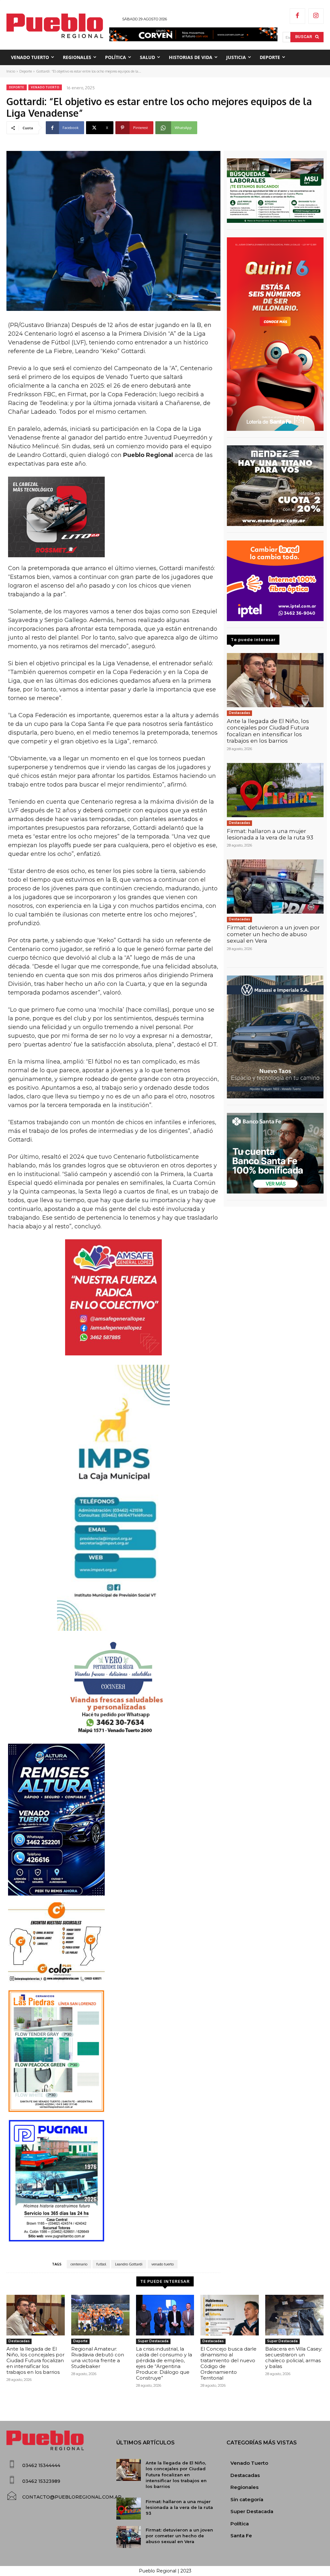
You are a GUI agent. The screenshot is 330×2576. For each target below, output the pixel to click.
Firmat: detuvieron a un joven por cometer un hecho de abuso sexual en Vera (273, 934)
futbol (101, 2264)
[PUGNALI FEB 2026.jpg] (113, 2181)
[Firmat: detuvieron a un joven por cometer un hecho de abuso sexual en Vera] (275, 887)
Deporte (26, 71)
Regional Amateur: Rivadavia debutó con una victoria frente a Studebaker (98, 2358)
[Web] (275, 581)
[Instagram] (316, 16)
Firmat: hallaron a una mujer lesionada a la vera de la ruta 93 (270, 834)
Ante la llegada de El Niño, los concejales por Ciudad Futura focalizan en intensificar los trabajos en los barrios (268, 731)
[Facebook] (297, 16)
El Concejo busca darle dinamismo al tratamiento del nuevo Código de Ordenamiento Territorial (228, 2363)
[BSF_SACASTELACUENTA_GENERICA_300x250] (275, 1153)
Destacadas (239, 713)
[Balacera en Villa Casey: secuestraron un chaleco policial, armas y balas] (294, 2315)
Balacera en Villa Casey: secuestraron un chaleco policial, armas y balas (294, 2358)
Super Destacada (153, 2341)
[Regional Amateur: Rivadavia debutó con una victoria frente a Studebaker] (100, 2315)
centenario (79, 2264)
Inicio (11, 71)
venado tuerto (163, 2264)
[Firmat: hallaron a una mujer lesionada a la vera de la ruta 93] (275, 790)
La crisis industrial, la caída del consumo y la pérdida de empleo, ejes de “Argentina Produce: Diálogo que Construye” (164, 2363)
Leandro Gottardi (129, 2264)
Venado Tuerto (45, 87)
